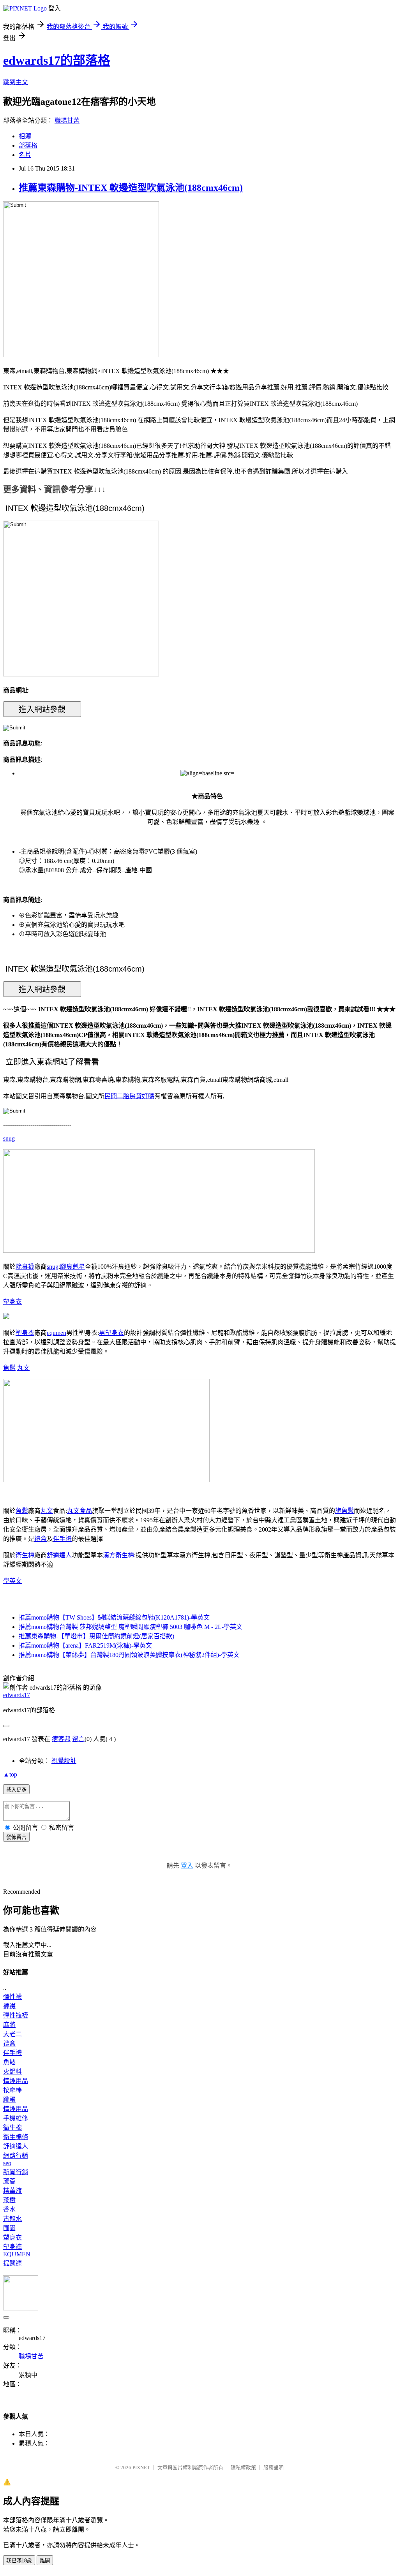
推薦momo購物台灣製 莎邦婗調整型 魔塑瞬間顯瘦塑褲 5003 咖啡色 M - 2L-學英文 (131, 1627)
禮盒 (41, 1539)
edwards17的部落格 (57, 60)
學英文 (12, 1581)
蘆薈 (9, 2181)
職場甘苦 (67, 121)
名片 (25, 155)
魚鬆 (9, 1368)
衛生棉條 (16, 2137)
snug (9, 1138)
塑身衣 (12, 1302)
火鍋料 (12, 2072)
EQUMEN (17, 2254)
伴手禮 (62, 1539)
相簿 (25, 136)
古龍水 (12, 2219)
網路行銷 (16, 2156)
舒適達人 (59, 1555)
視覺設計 (64, 1761)
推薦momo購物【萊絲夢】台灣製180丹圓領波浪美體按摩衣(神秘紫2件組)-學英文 (129, 1655)
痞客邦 (61, 1739)
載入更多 (16, 1790)
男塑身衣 (111, 1333)
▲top (10, 1774)
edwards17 (17, 1695)
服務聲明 (274, 2468)
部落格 (28, 145)
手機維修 (16, 2118)
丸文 (23, 1368)
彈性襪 (12, 1997)
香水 (9, 2209)
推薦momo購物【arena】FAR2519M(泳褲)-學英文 (85, 1645)
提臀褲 (12, 2263)
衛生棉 (25, 1555)
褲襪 (9, 2006)
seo (7, 2163)
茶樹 (9, 2200)
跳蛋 (9, 2100)
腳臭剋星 (72, 1267)
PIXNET (141, 2468)
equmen (56, 1333)
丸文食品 (79, 1511)
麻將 (9, 2025)
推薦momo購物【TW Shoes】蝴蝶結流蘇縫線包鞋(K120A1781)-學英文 (114, 1617)
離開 (45, 2561)
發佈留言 (16, 1837)
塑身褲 (12, 2247)
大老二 (12, 2034)
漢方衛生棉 (118, 1555)
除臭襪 (25, 1267)
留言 (78, 1739)
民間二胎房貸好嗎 (129, 1096)
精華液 (12, 2191)
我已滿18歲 (19, 2561)
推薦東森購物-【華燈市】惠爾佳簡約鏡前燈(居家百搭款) (96, 1636)
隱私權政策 (243, 2468)
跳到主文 (16, 82)
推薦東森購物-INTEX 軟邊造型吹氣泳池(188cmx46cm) (131, 188)
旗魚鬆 (344, 1511)
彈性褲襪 (16, 2015)
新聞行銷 (16, 2172)
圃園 (9, 2228)
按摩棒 (12, 2090)
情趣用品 (16, 2081)
